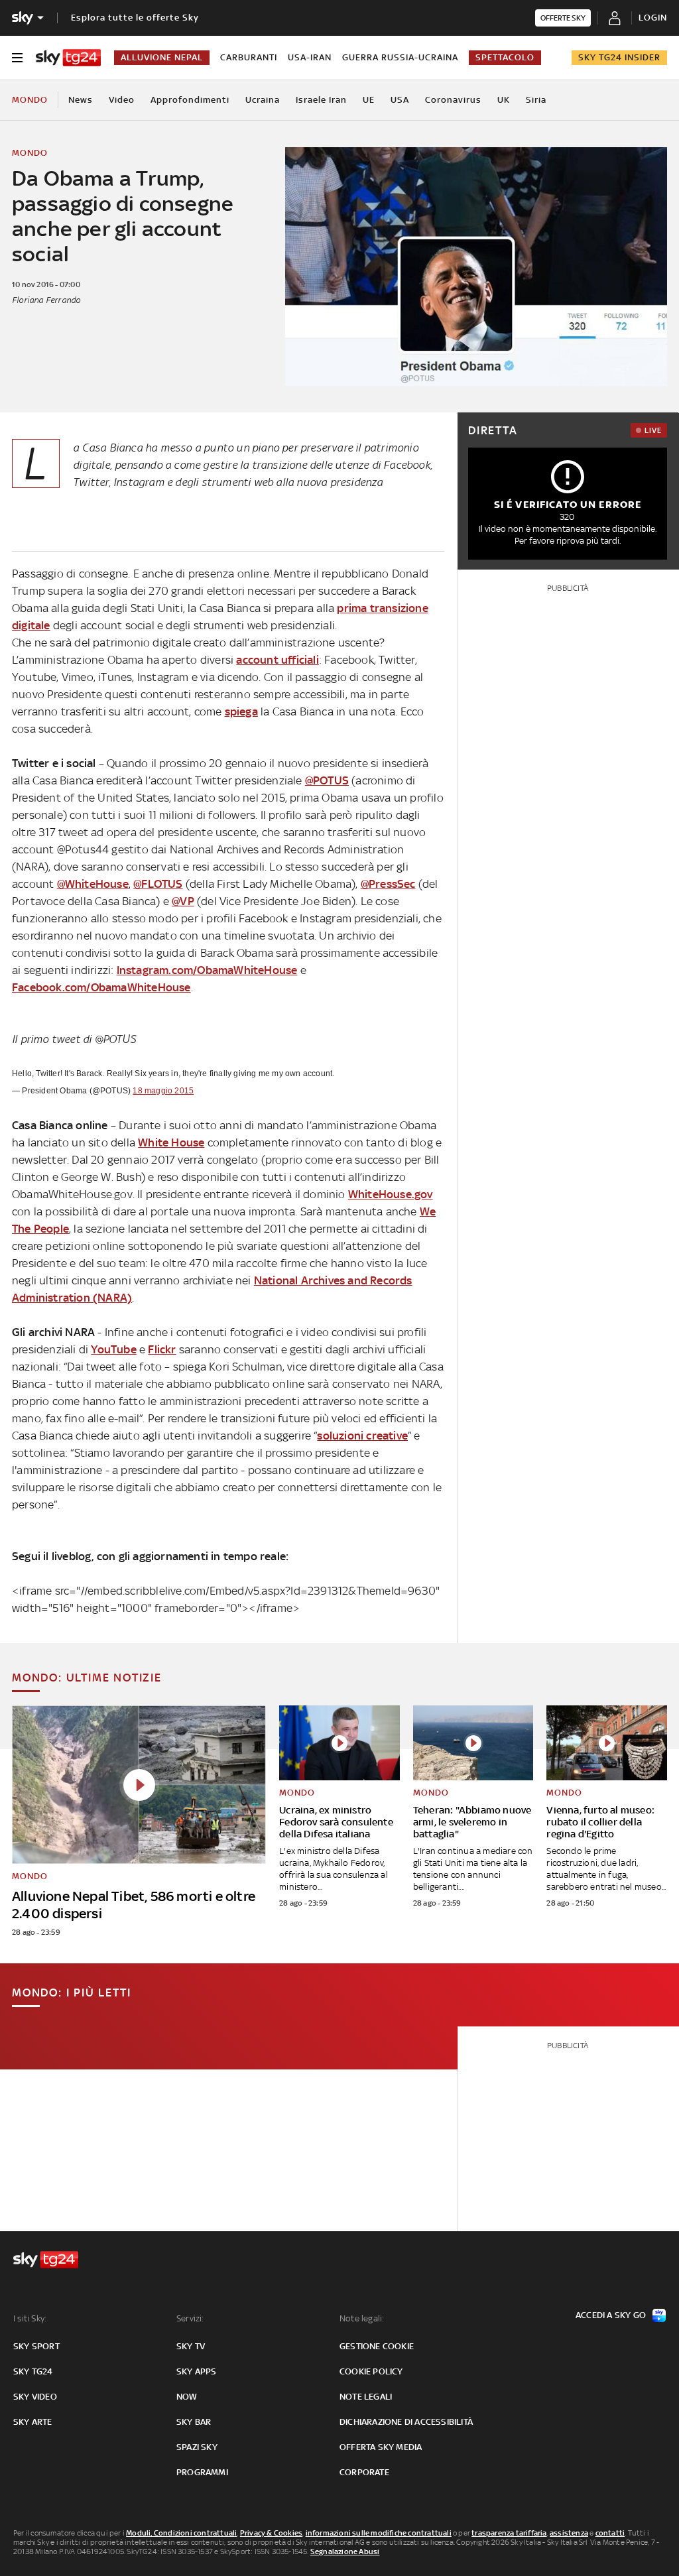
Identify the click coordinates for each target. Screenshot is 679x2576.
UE (369, 100)
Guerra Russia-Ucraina (400, 57)
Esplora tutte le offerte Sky (135, 18)
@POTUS (327, 780)
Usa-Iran (310, 57)
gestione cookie (377, 2346)
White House (171, 1142)
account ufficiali (277, 660)
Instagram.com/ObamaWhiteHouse (207, 970)
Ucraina (263, 100)
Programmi (202, 2472)
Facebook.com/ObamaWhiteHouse (101, 987)
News (81, 100)
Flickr (162, 1349)
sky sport (36, 2346)
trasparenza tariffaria (509, 2533)
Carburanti (249, 57)
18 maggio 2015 (163, 1091)
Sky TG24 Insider (619, 57)
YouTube (113, 1349)
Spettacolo (505, 57)
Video (122, 100)
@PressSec (388, 884)
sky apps (197, 2371)
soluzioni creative (362, 1436)
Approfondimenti (190, 100)
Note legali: (362, 2318)
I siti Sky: (30, 2318)
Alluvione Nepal (162, 57)
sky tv (191, 2346)
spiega (241, 711)
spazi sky (197, 2447)
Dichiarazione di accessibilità (406, 2422)
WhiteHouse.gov (391, 1194)
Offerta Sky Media (381, 2447)
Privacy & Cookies (271, 2533)
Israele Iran (321, 100)
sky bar (194, 2422)
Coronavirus (453, 100)
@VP (183, 901)
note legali (366, 2397)
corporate (364, 2472)
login (653, 18)
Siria (536, 100)
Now (187, 2397)
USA (400, 100)
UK (504, 100)
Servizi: (190, 2318)
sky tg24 (33, 2371)
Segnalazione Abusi (345, 2551)
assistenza (569, 2533)
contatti (610, 2533)
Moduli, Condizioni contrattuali (181, 2533)
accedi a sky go (611, 2315)
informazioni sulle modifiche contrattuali (379, 2533)
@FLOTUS (158, 884)
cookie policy (371, 2371)
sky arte (33, 2422)
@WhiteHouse (93, 884)
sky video (35, 2397)
